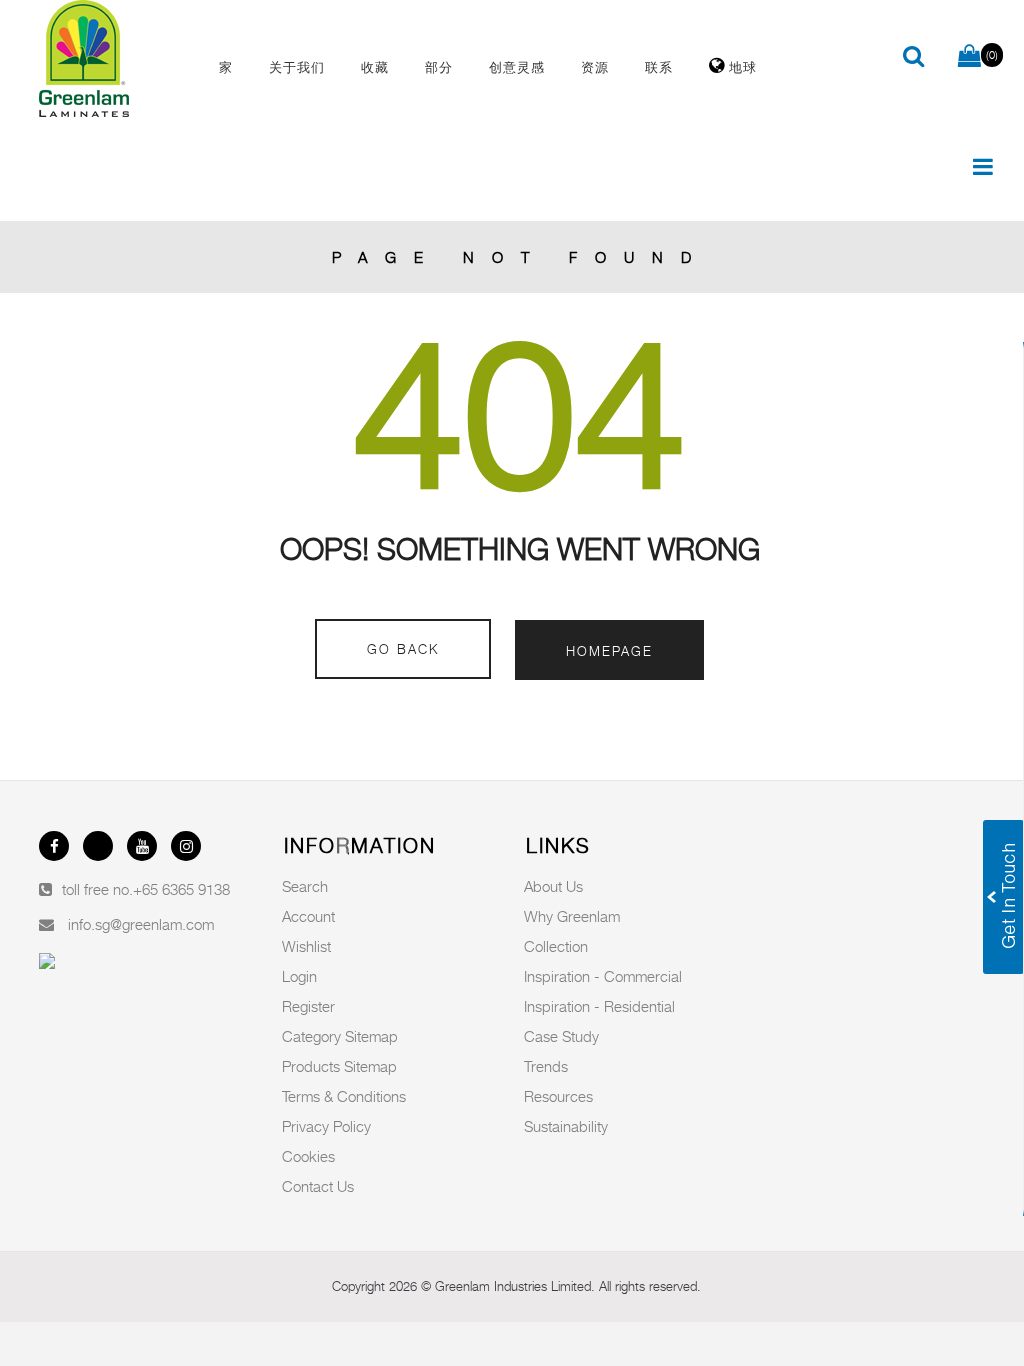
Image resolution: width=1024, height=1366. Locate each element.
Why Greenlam (572, 916)
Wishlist (306, 946)
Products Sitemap (339, 1066)
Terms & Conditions (344, 1096)
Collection (556, 946)
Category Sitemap (340, 1036)
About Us (553, 886)
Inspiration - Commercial (603, 976)
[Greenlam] (112, 59)
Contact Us (318, 1186)
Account (308, 916)
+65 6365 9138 (181, 889)
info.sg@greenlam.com (141, 924)
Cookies (308, 1156)
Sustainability (566, 1126)
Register (308, 1006)
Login (299, 976)
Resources (558, 1096)
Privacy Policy (326, 1126)
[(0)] (969, 57)
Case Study (561, 1036)
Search (305, 886)
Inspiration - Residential (599, 1006)
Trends (546, 1066)
